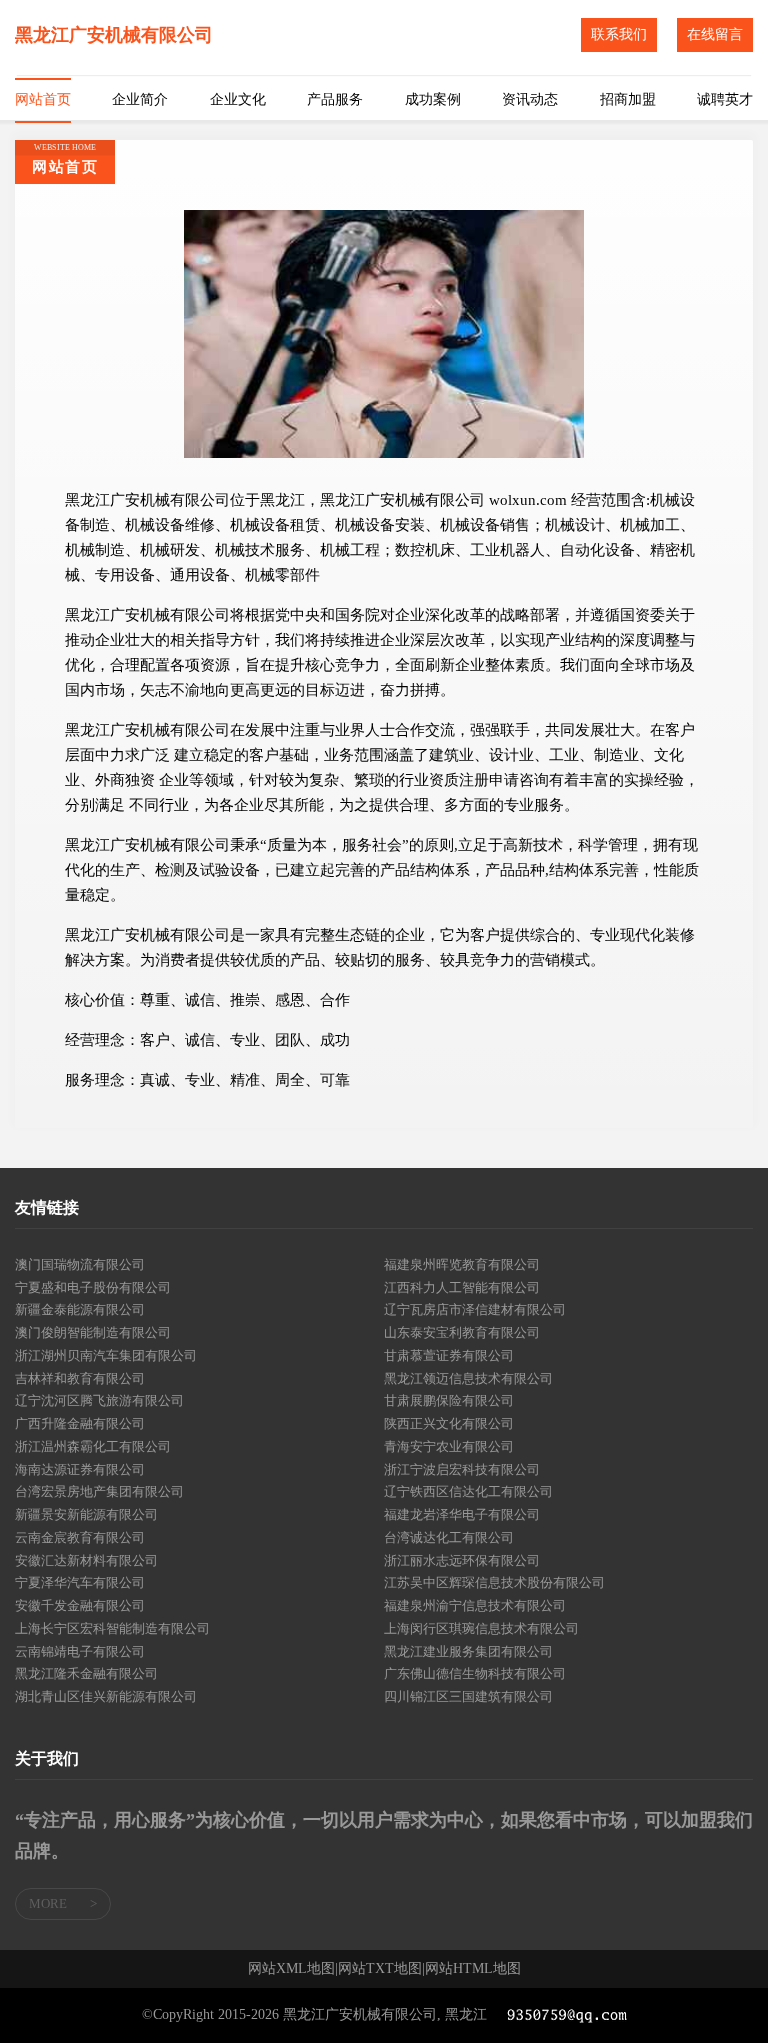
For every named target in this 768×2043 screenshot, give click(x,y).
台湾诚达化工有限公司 (449, 1537)
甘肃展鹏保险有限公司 (449, 1400)
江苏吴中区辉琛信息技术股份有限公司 (494, 1582)
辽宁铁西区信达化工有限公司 (468, 1491)
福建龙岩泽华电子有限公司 (462, 1514)
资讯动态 (530, 99)
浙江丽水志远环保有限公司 (462, 1560)
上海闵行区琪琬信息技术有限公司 (481, 1628)
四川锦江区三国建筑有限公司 (468, 1696)
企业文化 (238, 99)
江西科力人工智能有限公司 (462, 1287)
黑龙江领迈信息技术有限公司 (468, 1378)
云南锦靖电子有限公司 (80, 1651)
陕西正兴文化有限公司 (449, 1423)
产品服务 (335, 99)
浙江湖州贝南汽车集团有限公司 (106, 1355)
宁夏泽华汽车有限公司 (80, 1582)
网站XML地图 (291, 1969)
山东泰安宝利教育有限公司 (462, 1332)
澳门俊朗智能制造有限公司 (93, 1332)
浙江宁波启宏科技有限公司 (462, 1469)
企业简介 (140, 99)
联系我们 (619, 34)
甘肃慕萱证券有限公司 (449, 1355)
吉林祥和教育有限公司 (80, 1378)
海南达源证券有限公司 (80, 1469)
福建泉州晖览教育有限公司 (462, 1264)
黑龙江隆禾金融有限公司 (86, 1673)
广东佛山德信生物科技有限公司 (475, 1673)
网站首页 (43, 99)
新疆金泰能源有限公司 (80, 1309)
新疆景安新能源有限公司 (86, 1514)
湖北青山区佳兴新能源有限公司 (106, 1696)
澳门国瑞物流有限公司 (80, 1264)
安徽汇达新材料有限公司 (86, 1560)
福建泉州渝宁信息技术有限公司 (475, 1605)
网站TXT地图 (380, 1969)
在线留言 (715, 34)
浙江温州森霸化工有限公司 (93, 1446)
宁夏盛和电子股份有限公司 (93, 1287)
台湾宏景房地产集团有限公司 (99, 1491)
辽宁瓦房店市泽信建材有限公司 (475, 1309)
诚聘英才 (725, 99)
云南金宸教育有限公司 (80, 1537)
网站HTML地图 (473, 1969)
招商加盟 (628, 99)
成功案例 (433, 99)
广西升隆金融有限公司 (80, 1423)
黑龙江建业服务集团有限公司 (468, 1651)
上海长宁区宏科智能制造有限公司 (112, 1628)
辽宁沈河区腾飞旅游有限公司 (99, 1400)
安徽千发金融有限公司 (80, 1605)
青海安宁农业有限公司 (449, 1446)
